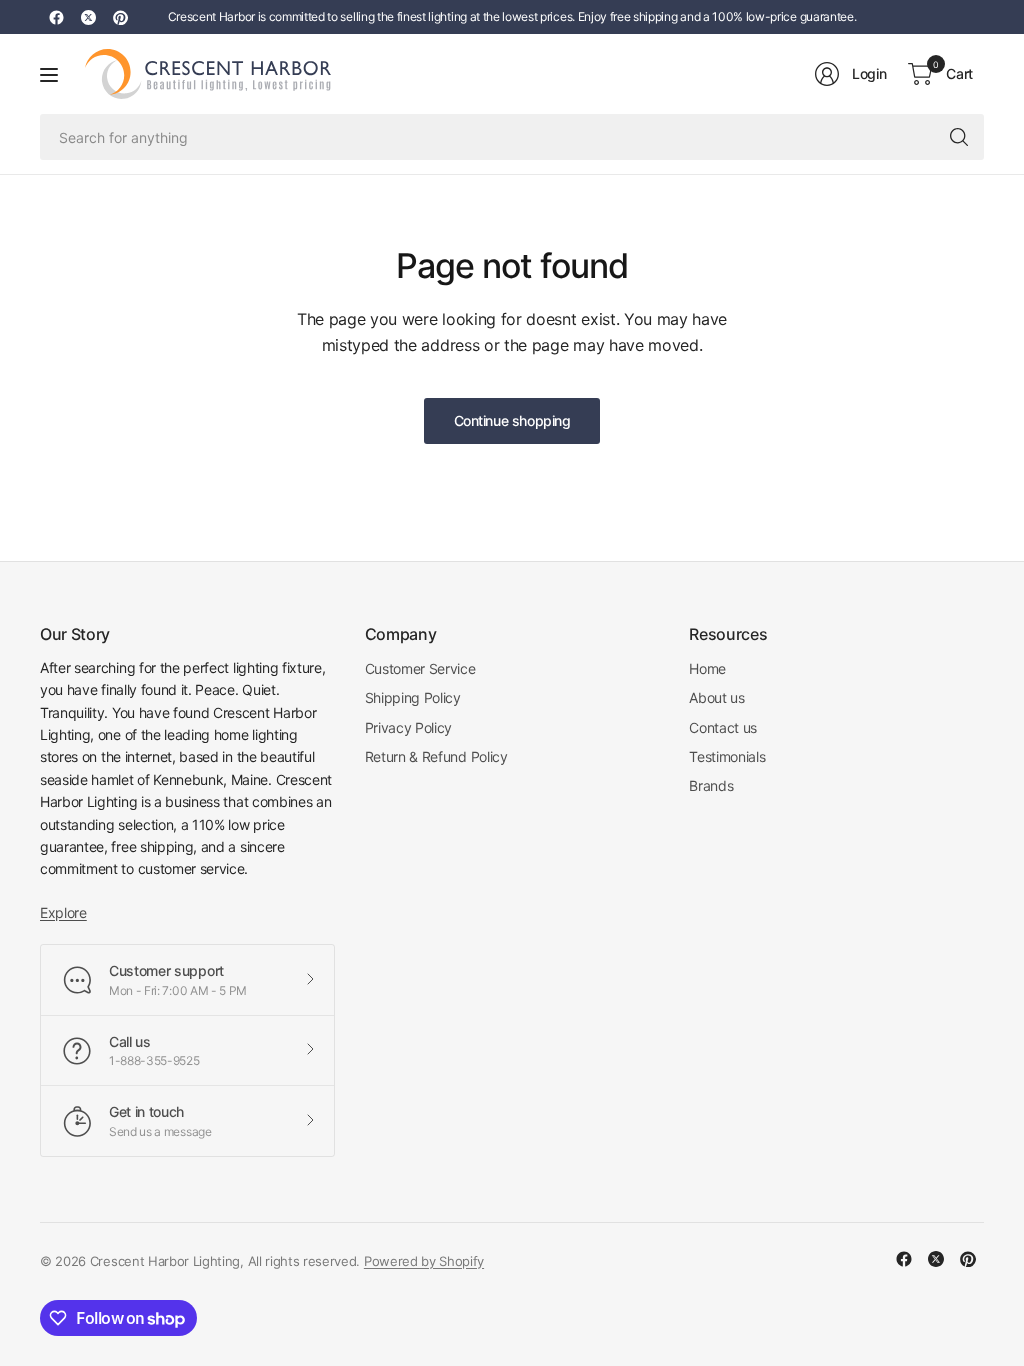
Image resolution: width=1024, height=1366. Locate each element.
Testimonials (727, 756)
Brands (711, 785)
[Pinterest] (120, 17)
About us (716, 697)
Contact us (723, 727)
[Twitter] (88, 17)
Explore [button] (63, 912)
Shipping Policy (413, 697)
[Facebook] (56, 17)
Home (707, 668)
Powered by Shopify (424, 1261)
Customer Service (420, 668)
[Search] (959, 137)
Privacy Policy (409, 727)
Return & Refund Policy (436, 756)
